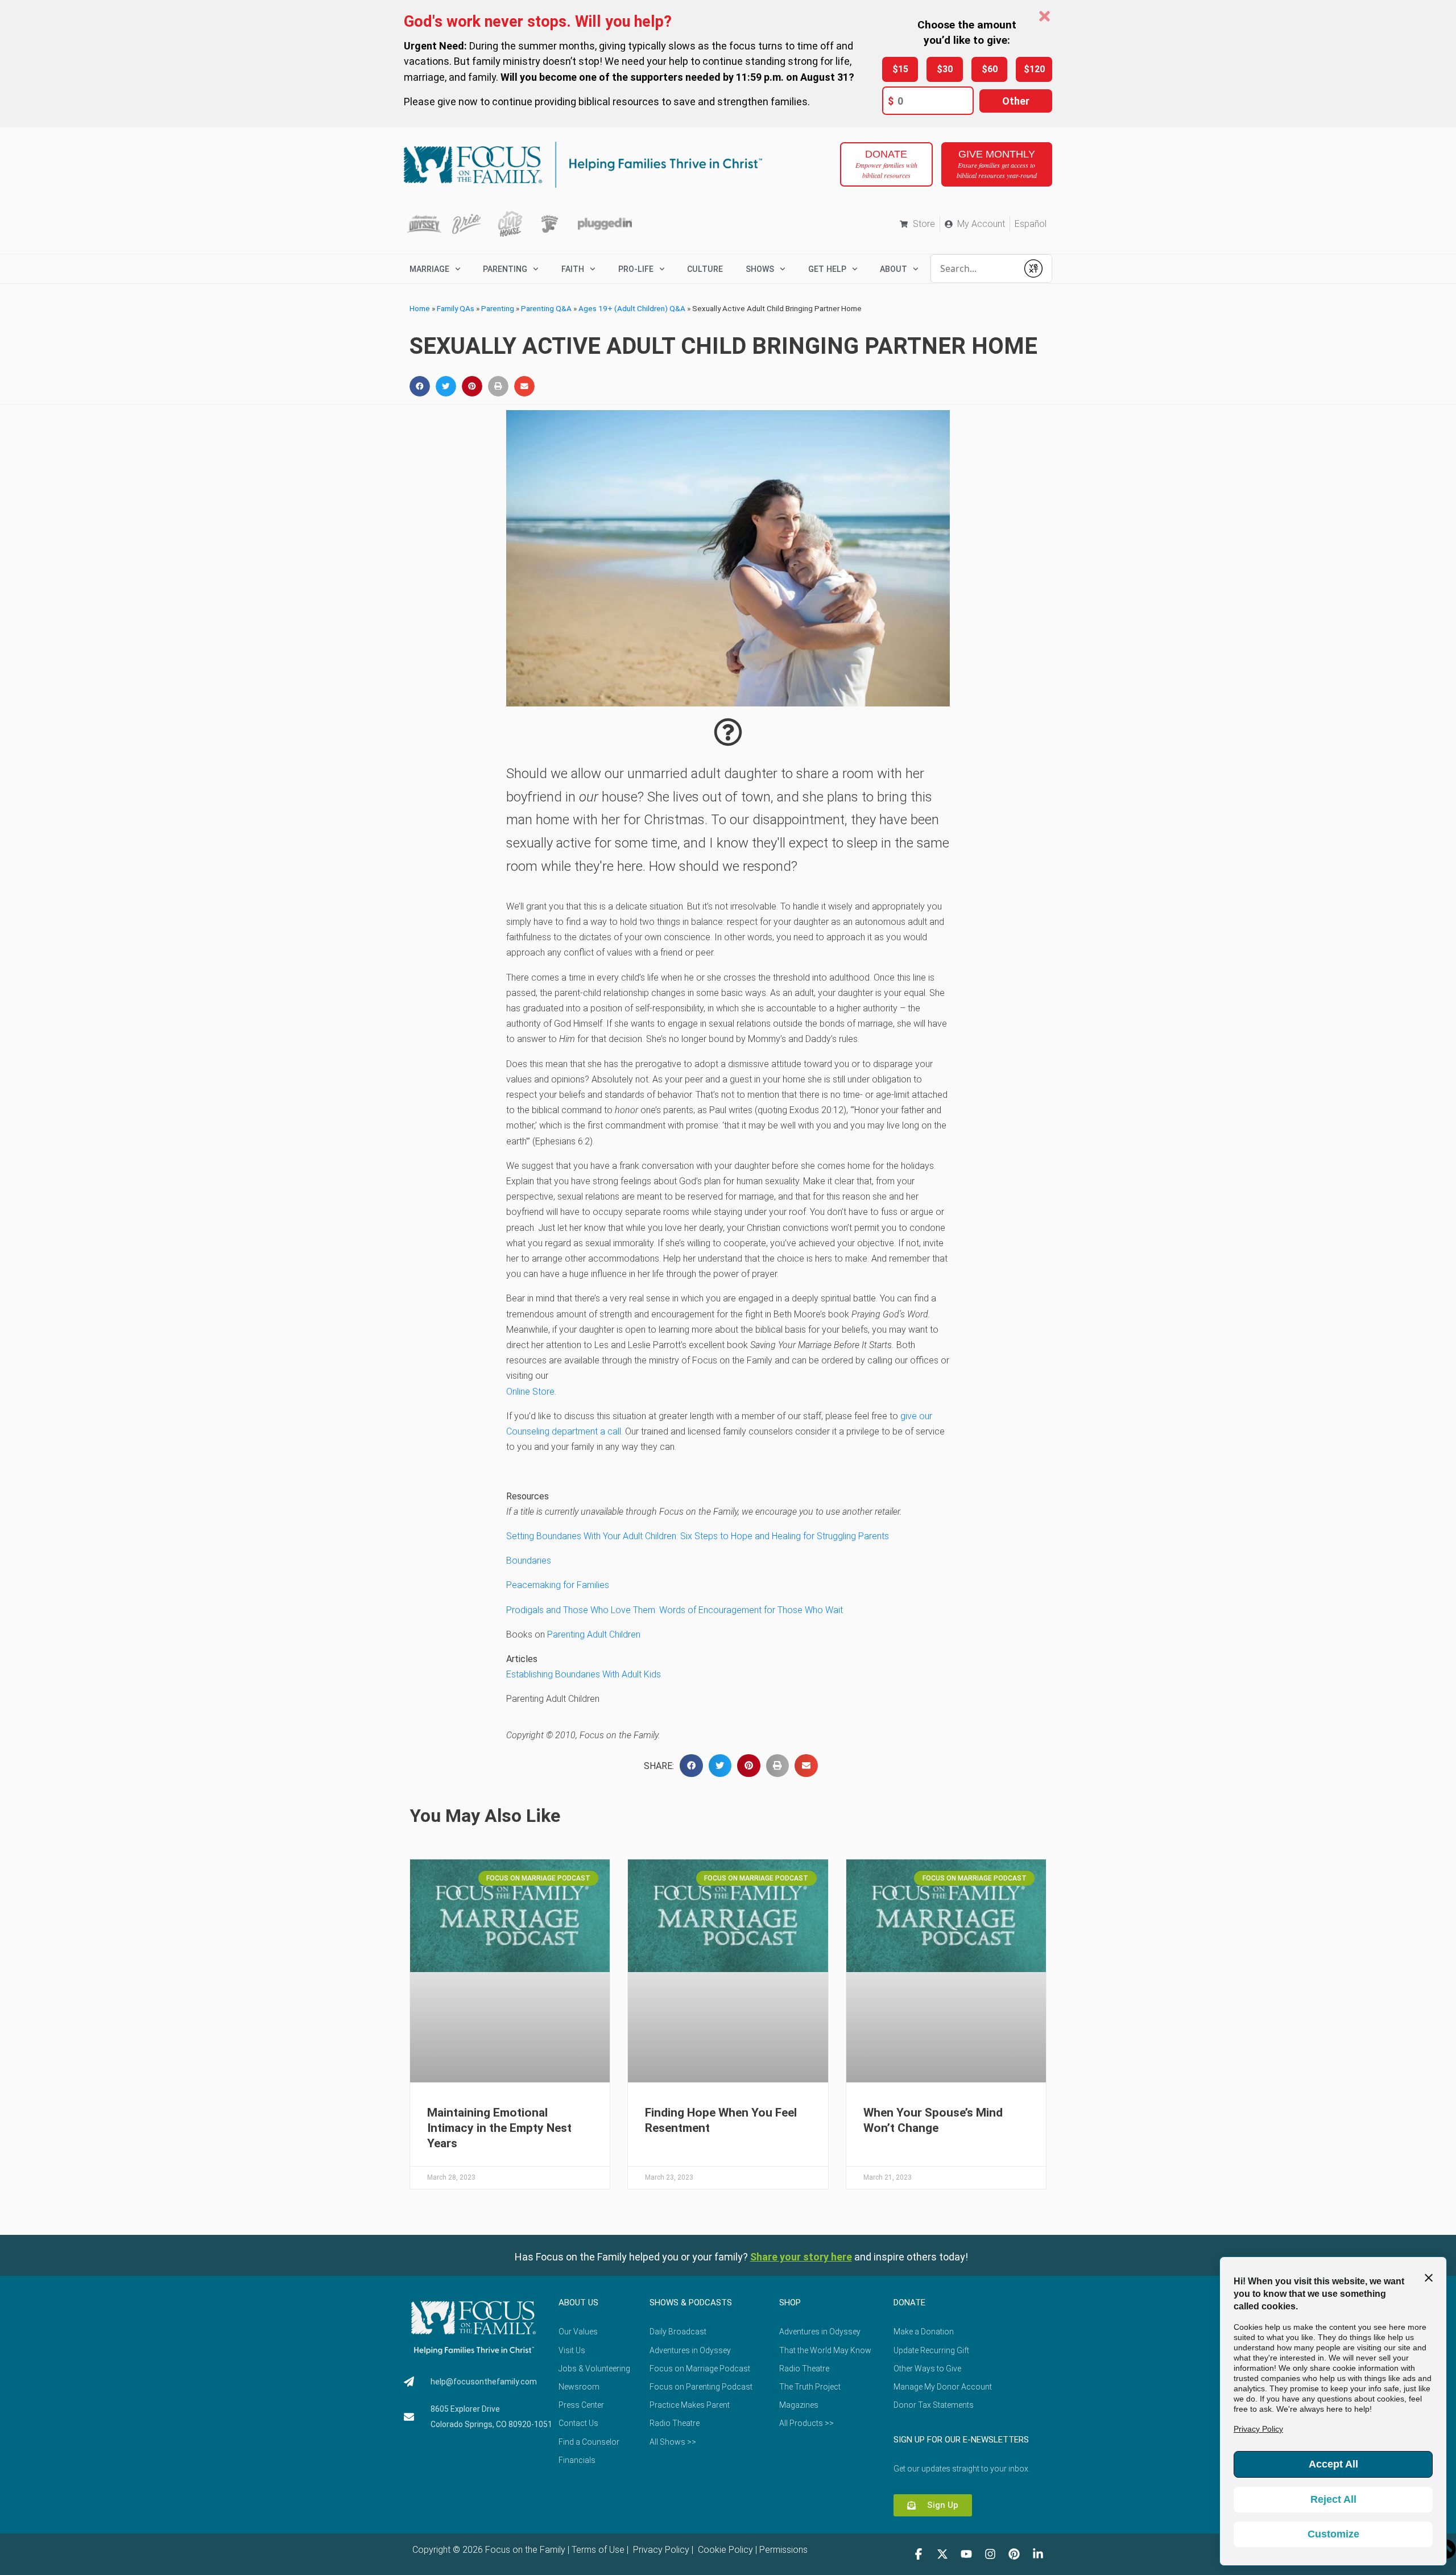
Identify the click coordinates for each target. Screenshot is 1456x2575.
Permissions (783, 2550)
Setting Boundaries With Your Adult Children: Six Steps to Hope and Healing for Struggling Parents (698, 1536)
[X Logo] (942, 2554)
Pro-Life (636, 269)
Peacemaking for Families (558, 1585)
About (894, 269)
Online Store (530, 1392)
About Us (578, 2303)
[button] (420, 386)
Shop (790, 2303)
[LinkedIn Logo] (1038, 2554)
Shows (760, 269)
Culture (705, 269)
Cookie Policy (724, 2550)
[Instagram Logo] (990, 2554)
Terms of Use (598, 2550)
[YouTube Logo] (966, 2554)
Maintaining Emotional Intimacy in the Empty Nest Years (499, 2128)
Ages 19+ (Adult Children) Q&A (632, 308)
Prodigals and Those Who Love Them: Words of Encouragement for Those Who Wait (675, 1610)
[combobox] (974, 268)
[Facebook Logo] (919, 2554)
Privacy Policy (660, 2550)
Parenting (505, 269)
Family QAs (456, 308)
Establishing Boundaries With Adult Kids (584, 1674)
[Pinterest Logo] (1014, 2554)
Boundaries (529, 1561)
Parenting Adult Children (594, 1634)
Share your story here (801, 2257)
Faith (573, 269)
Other (1016, 101)
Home (420, 308)
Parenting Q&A (546, 308)
